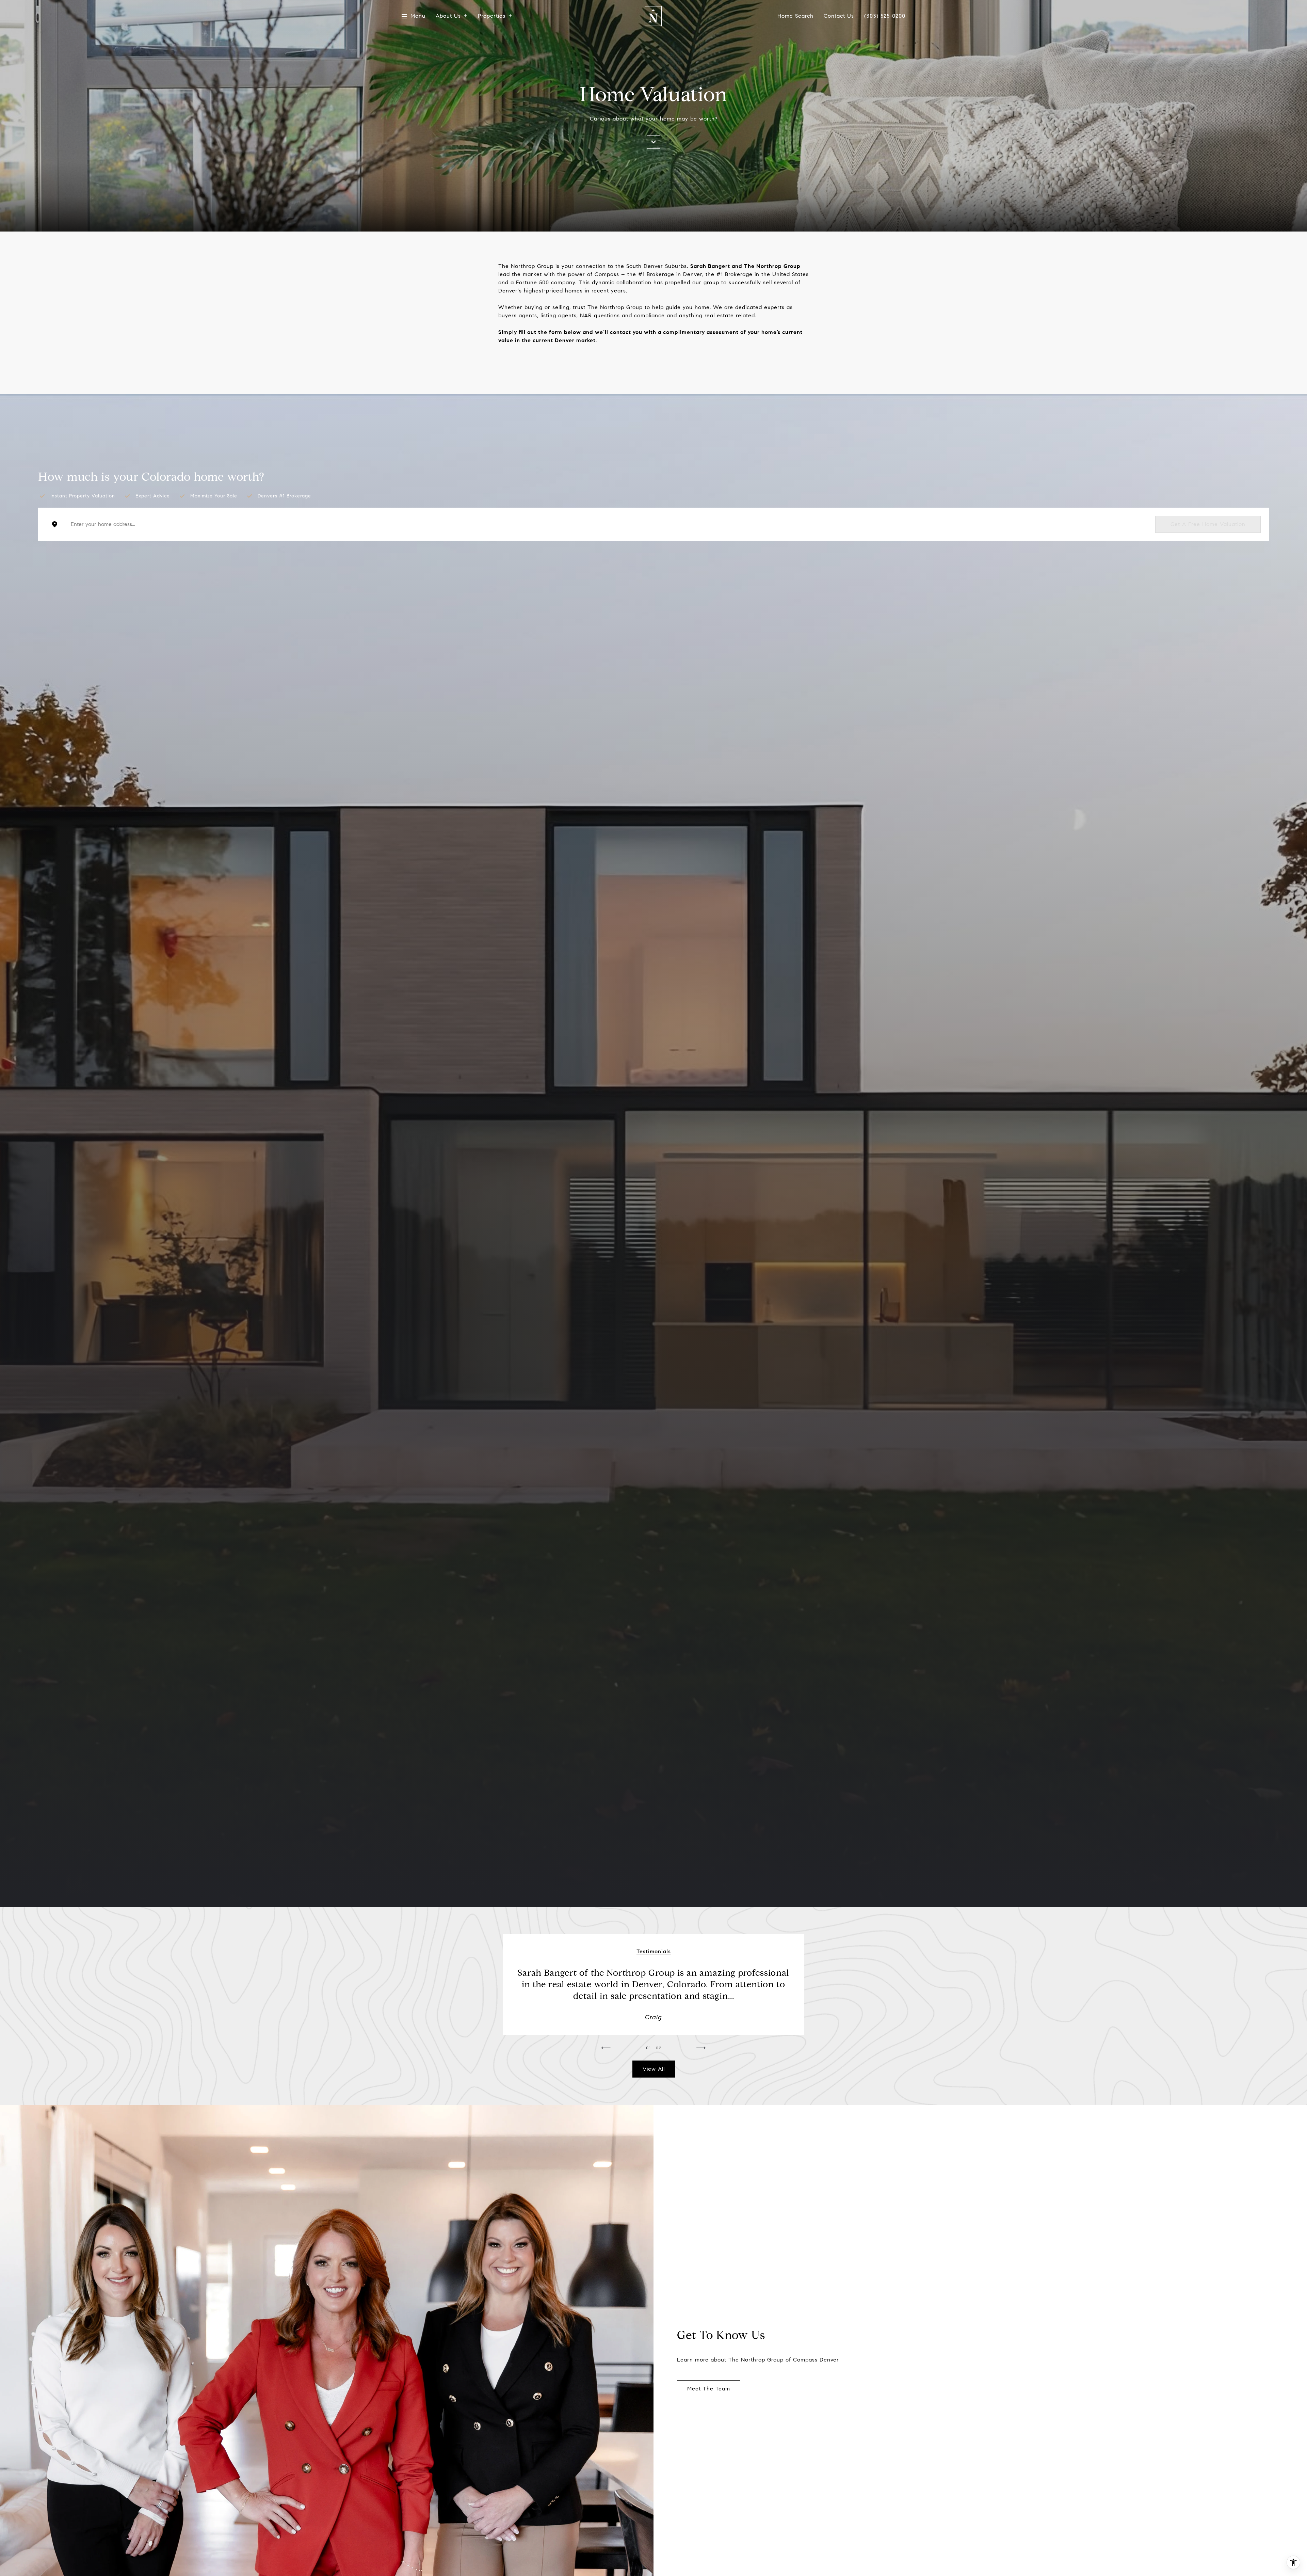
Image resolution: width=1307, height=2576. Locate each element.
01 (649, 2048)
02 (659, 2048)
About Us (448, 16)
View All (654, 2069)
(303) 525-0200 (885, 16)
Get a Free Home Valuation (1208, 524)
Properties (492, 16)
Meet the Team (709, 2389)
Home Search (795, 16)
